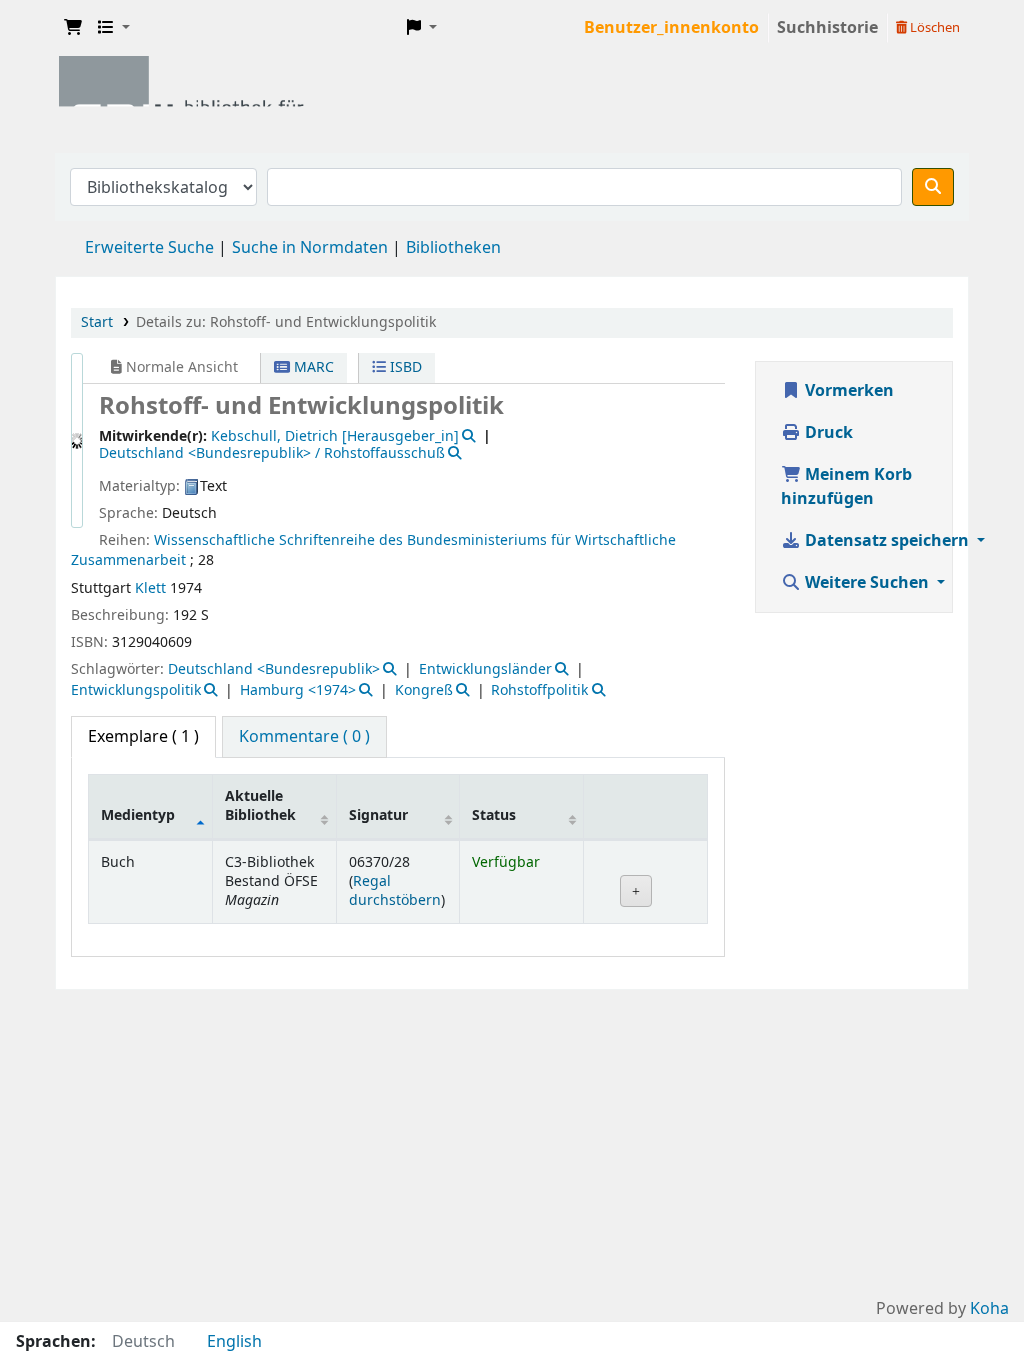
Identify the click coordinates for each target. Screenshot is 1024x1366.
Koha (989, 1309)
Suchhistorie (827, 28)
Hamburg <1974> (298, 690)
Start (97, 322)
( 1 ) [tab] (143, 737)
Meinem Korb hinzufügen (846, 487)
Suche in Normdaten (310, 248)
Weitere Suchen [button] (867, 583)
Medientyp (138, 815)
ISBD (404, 367)
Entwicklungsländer (485, 669)
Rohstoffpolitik (539, 690)
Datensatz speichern (887, 541)
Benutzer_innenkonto (671, 28)
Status (494, 815)
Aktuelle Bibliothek (260, 806)
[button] (73, 28)
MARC (312, 367)
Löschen (933, 27)
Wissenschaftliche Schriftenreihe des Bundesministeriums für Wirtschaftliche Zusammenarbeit (373, 550)
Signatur (378, 815)
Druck (827, 433)
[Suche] (933, 187)
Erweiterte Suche (149, 248)
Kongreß (424, 690)
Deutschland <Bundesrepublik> (274, 669)
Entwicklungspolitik (136, 690)
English (234, 1342)
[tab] (304, 737)
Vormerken (847, 391)
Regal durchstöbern (395, 891)
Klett (150, 588)
